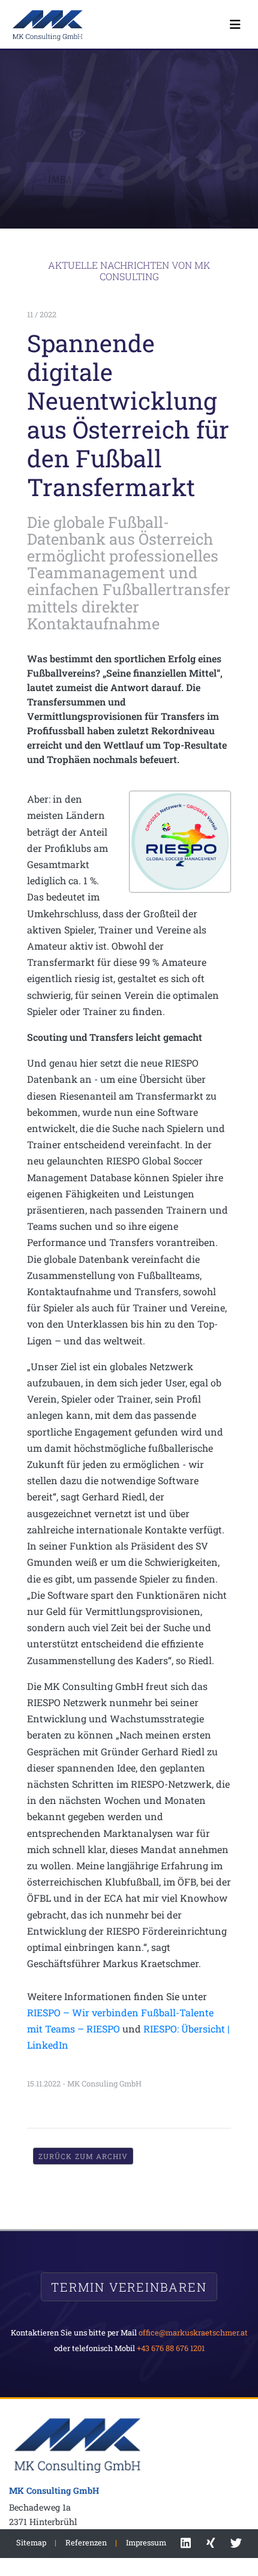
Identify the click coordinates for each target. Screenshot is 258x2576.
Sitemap (31, 2542)
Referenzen (86, 2542)
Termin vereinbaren (129, 2287)
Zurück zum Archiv (83, 2156)
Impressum (146, 2542)
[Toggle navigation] (235, 24)
